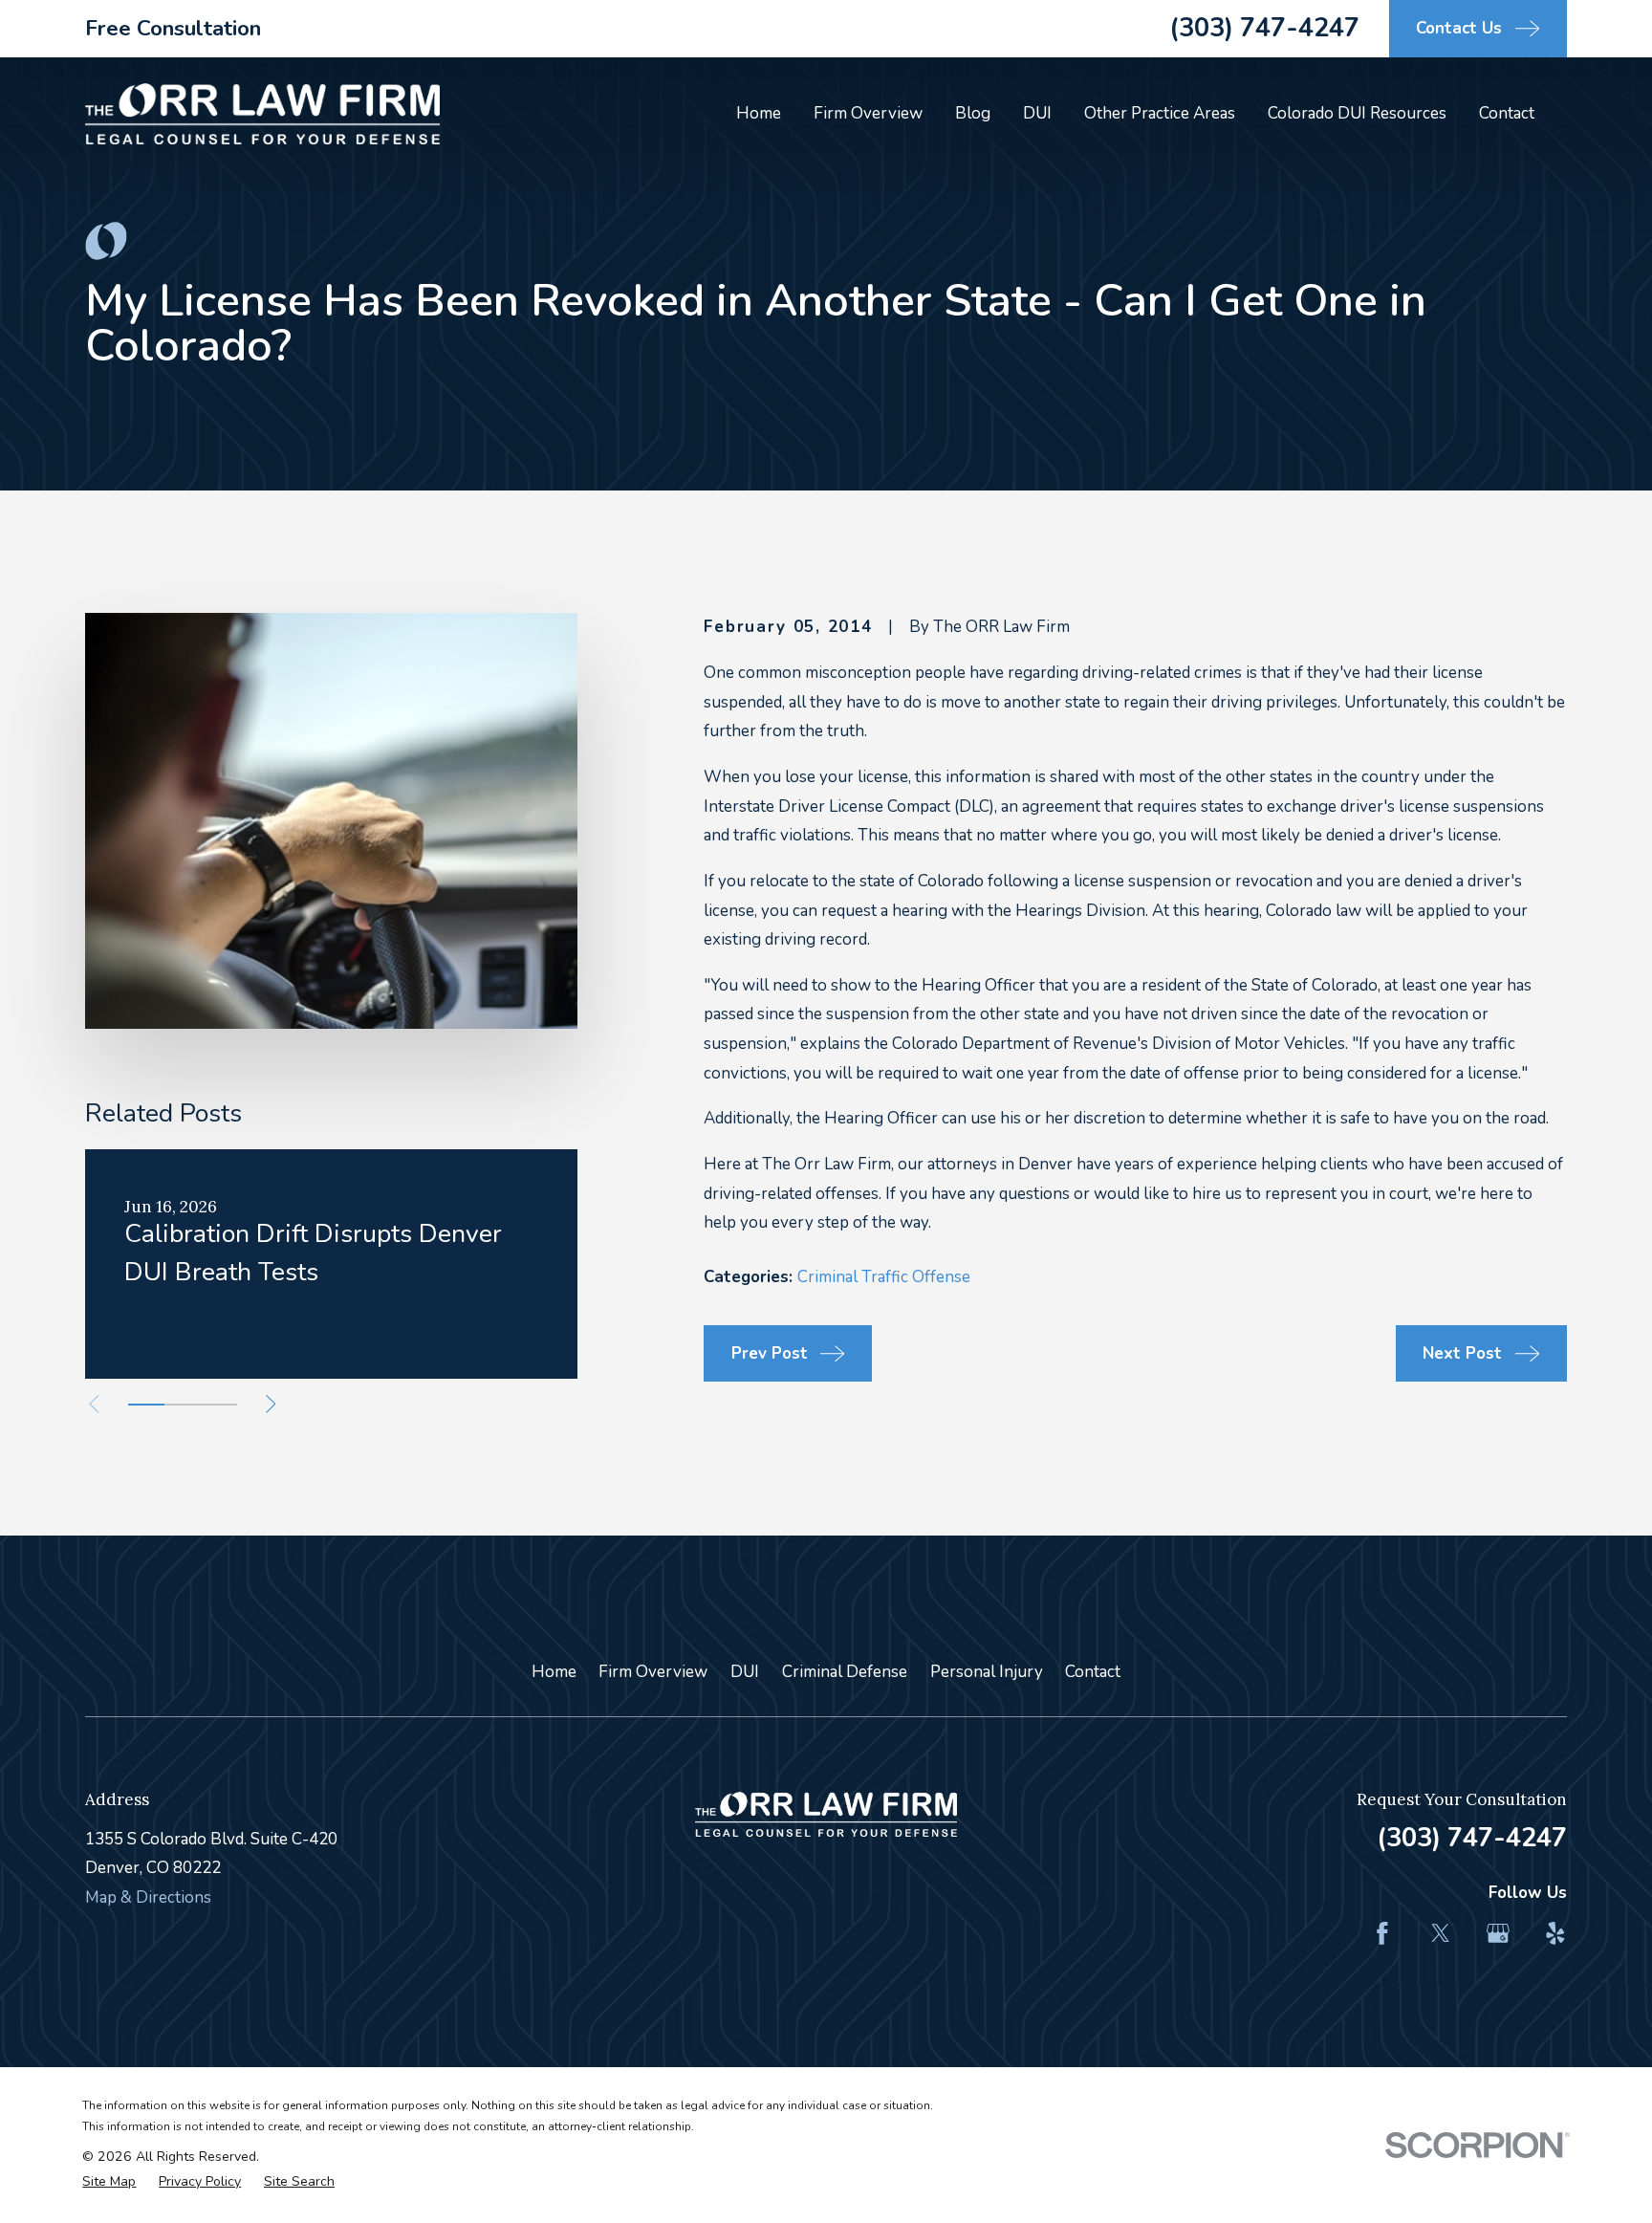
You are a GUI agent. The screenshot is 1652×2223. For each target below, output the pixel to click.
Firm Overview (653, 1672)
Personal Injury (987, 1672)
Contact (1093, 1672)
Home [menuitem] (759, 113)
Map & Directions (148, 1897)
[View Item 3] (219, 1405)
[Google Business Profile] (1498, 1933)
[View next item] (271, 1404)
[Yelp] (1555, 1933)
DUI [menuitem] (1037, 113)
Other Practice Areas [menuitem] (1160, 113)
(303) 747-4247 (1264, 28)
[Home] (262, 114)
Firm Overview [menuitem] (868, 113)
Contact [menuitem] (1507, 113)
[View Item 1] (146, 1405)
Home (554, 1672)
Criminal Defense (845, 1672)
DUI (745, 1672)
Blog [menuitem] (973, 113)
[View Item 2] (183, 1405)
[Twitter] (1441, 1933)
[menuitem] (109, 2182)
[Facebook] (1382, 1933)
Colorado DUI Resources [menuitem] (1357, 113)
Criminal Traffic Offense (884, 1277)
